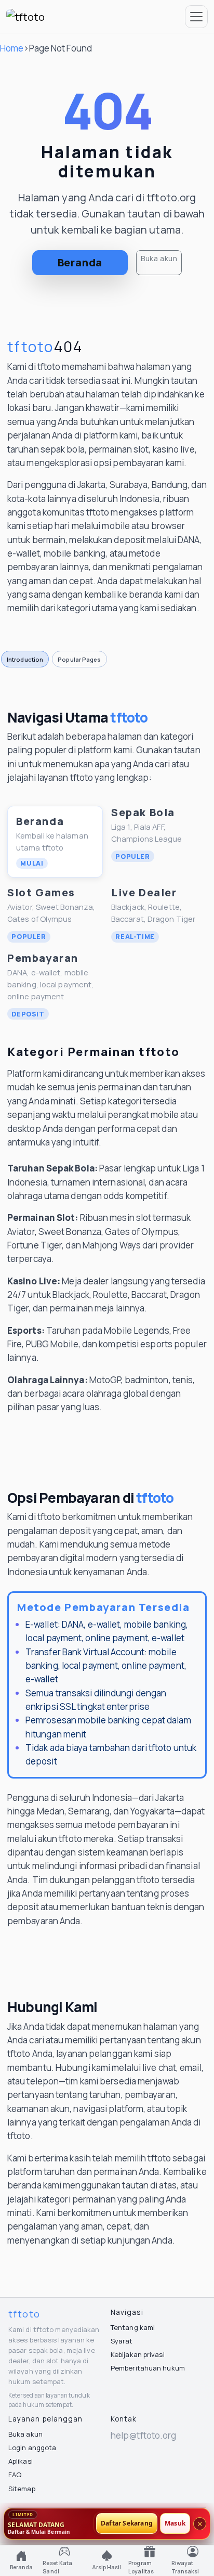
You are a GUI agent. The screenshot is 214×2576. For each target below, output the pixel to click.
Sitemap (22, 2489)
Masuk (175, 2524)
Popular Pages (79, 659)
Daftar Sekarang (127, 2524)
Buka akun (159, 258)
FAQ (15, 2475)
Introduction (25, 659)
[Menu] (196, 17)
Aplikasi (21, 2461)
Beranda (80, 262)
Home (12, 48)
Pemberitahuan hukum (148, 2368)
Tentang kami (133, 2327)
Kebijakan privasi (138, 2354)
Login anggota (32, 2448)
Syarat (122, 2341)
